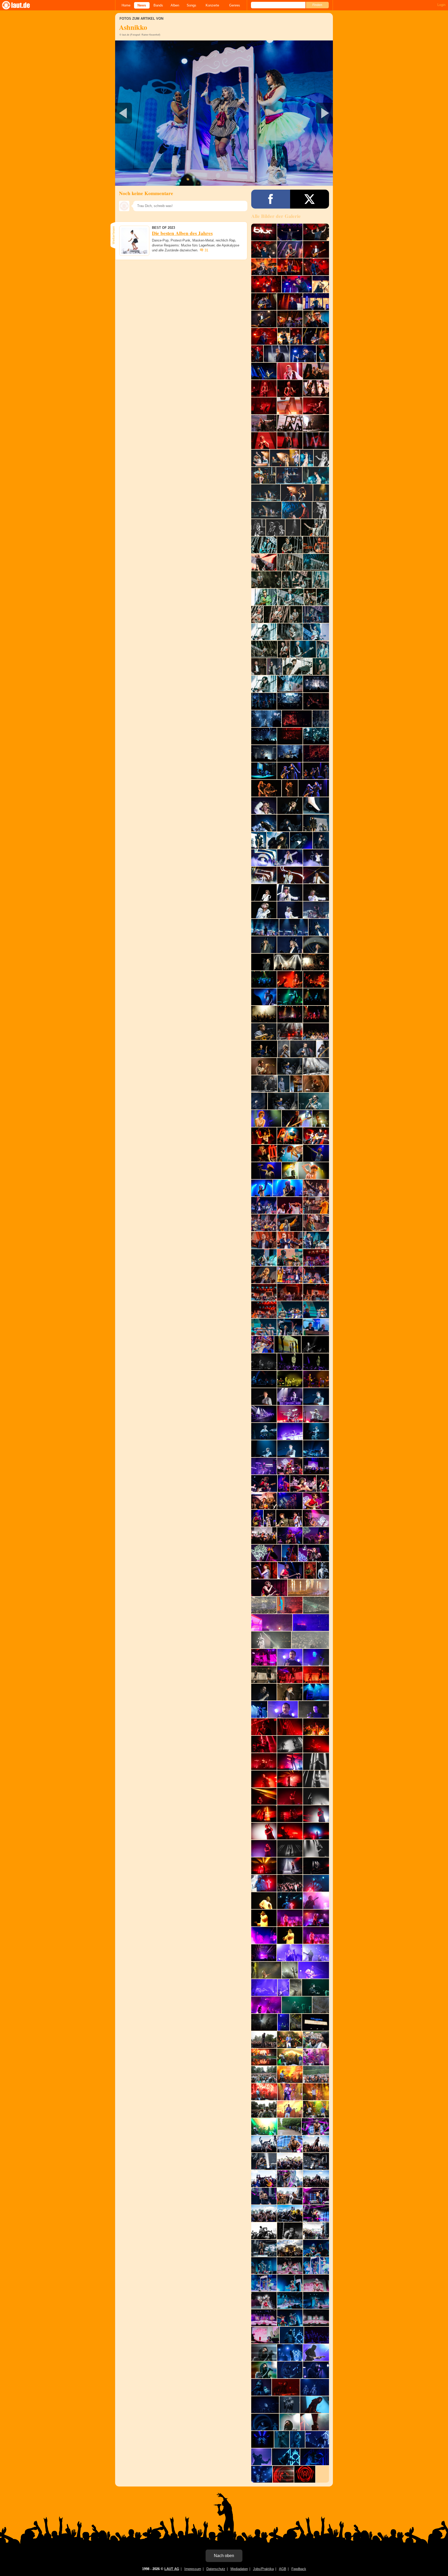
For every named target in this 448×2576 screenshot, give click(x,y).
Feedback (299, 2569)
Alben (175, 5)
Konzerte (212, 5)
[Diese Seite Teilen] (271, 199)
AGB (283, 2569)
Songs (191, 5)
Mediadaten (239, 2569)
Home (126, 5)
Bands (158, 5)
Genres (235, 5)
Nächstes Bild (224, 113)
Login (441, 5)
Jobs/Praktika (263, 2569)
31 (206, 250)
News (142, 5)
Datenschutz (216, 2569)
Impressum (193, 2569)
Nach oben (224, 2556)
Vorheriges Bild (151, 113)
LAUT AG (172, 2569)
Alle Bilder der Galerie (276, 216)
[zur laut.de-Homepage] (21, 5)
